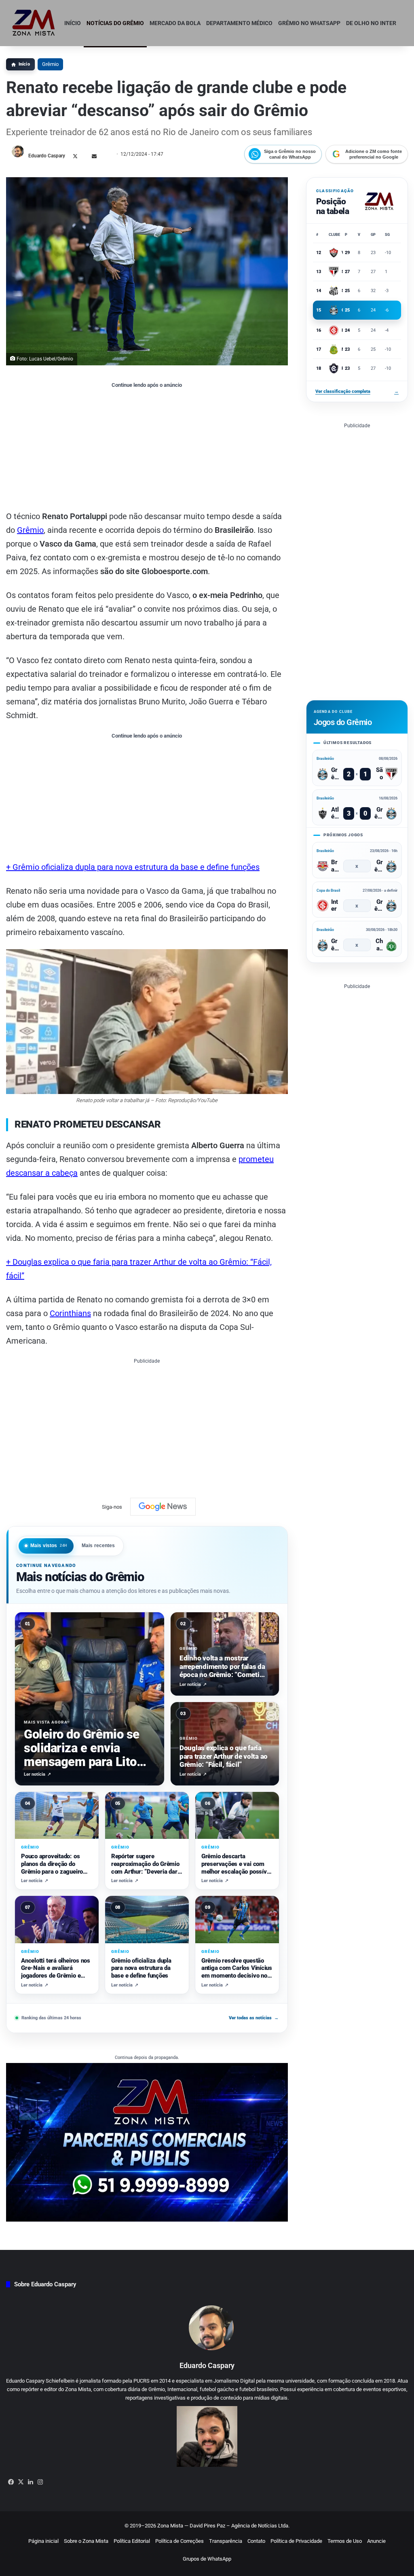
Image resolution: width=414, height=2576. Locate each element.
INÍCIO (73, 23)
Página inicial (43, 2541)
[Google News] (163, 1507)
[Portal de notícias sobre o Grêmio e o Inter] (34, 23)
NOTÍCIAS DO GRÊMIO (115, 23)
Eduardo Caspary (47, 156)
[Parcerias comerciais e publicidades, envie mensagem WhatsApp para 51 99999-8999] (147, 2142)
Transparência (226, 2541)
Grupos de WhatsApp (207, 2559)
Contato (256, 2541)
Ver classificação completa (357, 391)
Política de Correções (180, 2541)
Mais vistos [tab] (49, 1546)
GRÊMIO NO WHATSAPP (309, 23)
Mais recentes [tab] (98, 1546)
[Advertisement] (147, 449)
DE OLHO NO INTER (371, 23)
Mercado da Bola (175, 23)
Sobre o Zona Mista (86, 2541)
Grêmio (50, 64)
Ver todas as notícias (254, 2018)
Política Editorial (132, 2541)
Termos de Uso (345, 2541)
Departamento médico (239, 23)
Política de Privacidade (296, 2541)
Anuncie (376, 2541)
